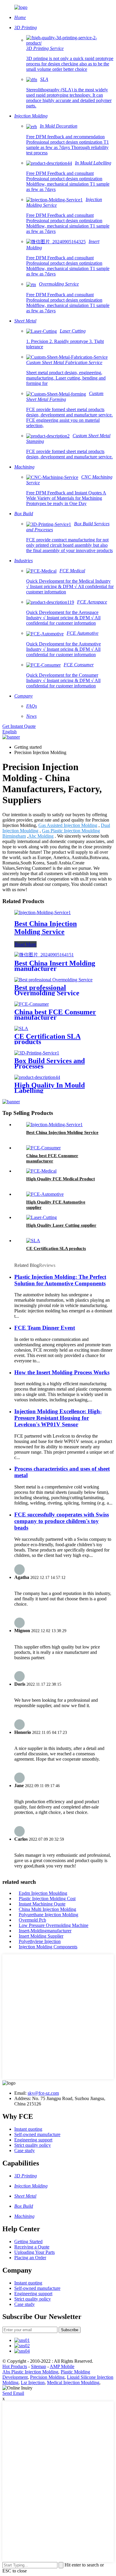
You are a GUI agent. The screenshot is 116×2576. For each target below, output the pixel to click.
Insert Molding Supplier (41, 1936)
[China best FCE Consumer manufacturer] (32, 1004)
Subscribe (70, 2330)
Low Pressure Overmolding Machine (54, 1925)
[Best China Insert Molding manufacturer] (44, 955)
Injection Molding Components (48, 1947)
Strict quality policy (33, 2145)
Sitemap (39, 2366)
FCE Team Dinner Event (45, 1328)
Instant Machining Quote (42, 1904)
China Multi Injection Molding (47, 1909)
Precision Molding (47, 2377)
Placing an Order (30, 2258)
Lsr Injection (33, 2383)
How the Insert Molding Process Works (62, 1372)
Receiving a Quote (32, 2247)
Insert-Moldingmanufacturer (45, 1931)
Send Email (13, 2393)
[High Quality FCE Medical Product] (41, 1171)
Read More (25, 944)
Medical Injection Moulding (73, 2383)
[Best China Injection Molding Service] (43, 912)
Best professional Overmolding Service (47, 990)
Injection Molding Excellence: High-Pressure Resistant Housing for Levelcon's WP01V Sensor (58, 1418)
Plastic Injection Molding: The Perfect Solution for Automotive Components (60, 1280)
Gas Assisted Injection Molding (68, 825)
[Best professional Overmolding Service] (53, 980)
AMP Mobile (62, 2366)
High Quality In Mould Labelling (50, 1088)
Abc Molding (41, 836)
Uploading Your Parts (35, 2252)
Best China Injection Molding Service (46, 928)
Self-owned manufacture (37, 2134)
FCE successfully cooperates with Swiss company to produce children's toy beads (62, 1521)
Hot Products (15, 2366)
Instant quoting (28, 2129)
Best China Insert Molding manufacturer (55, 966)
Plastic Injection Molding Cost (47, 1899)
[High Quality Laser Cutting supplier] (41, 1217)
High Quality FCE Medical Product (61, 1179)
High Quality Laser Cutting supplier (61, 1225)
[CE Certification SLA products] (21, 1028)
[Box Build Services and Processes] (37, 1053)
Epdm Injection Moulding (43, 1893)
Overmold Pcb (32, 1920)
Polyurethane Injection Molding (48, 1915)
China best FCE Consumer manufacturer (55, 1015)
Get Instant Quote (19, 726)
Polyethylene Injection (40, 1941)
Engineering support (33, 2140)
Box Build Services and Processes (50, 1063)
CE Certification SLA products (47, 1039)
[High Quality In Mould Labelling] (37, 1077)
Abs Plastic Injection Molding (30, 2372)
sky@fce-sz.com (43, 2093)
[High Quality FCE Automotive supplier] (45, 1194)
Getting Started (28, 2242)
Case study (25, 2150)
